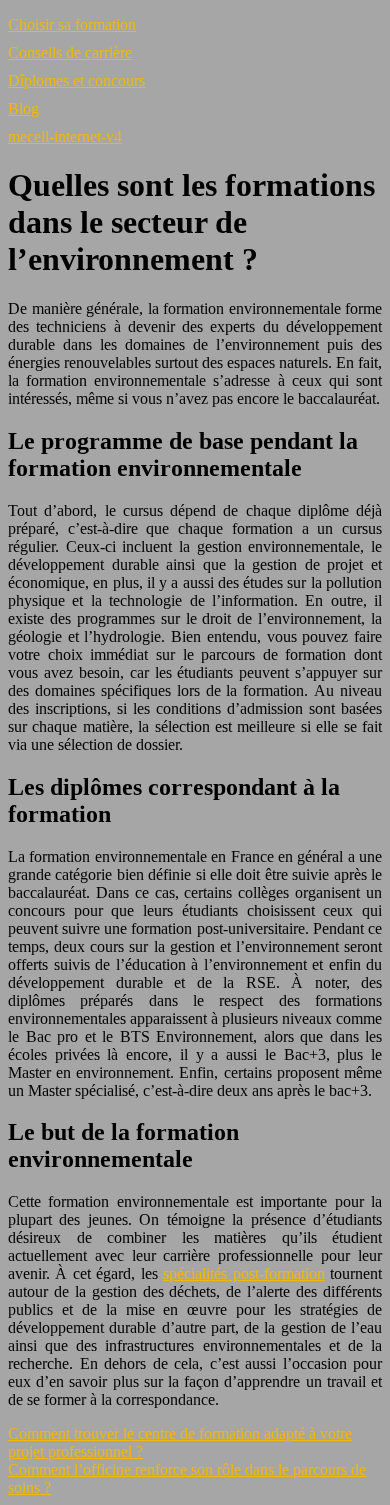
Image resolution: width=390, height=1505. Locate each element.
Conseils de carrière (70, 52)
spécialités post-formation (243, 1273)
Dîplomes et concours (76, 80)
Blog (23, 108)
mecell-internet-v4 (65, 136)
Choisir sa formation (72, 24)
